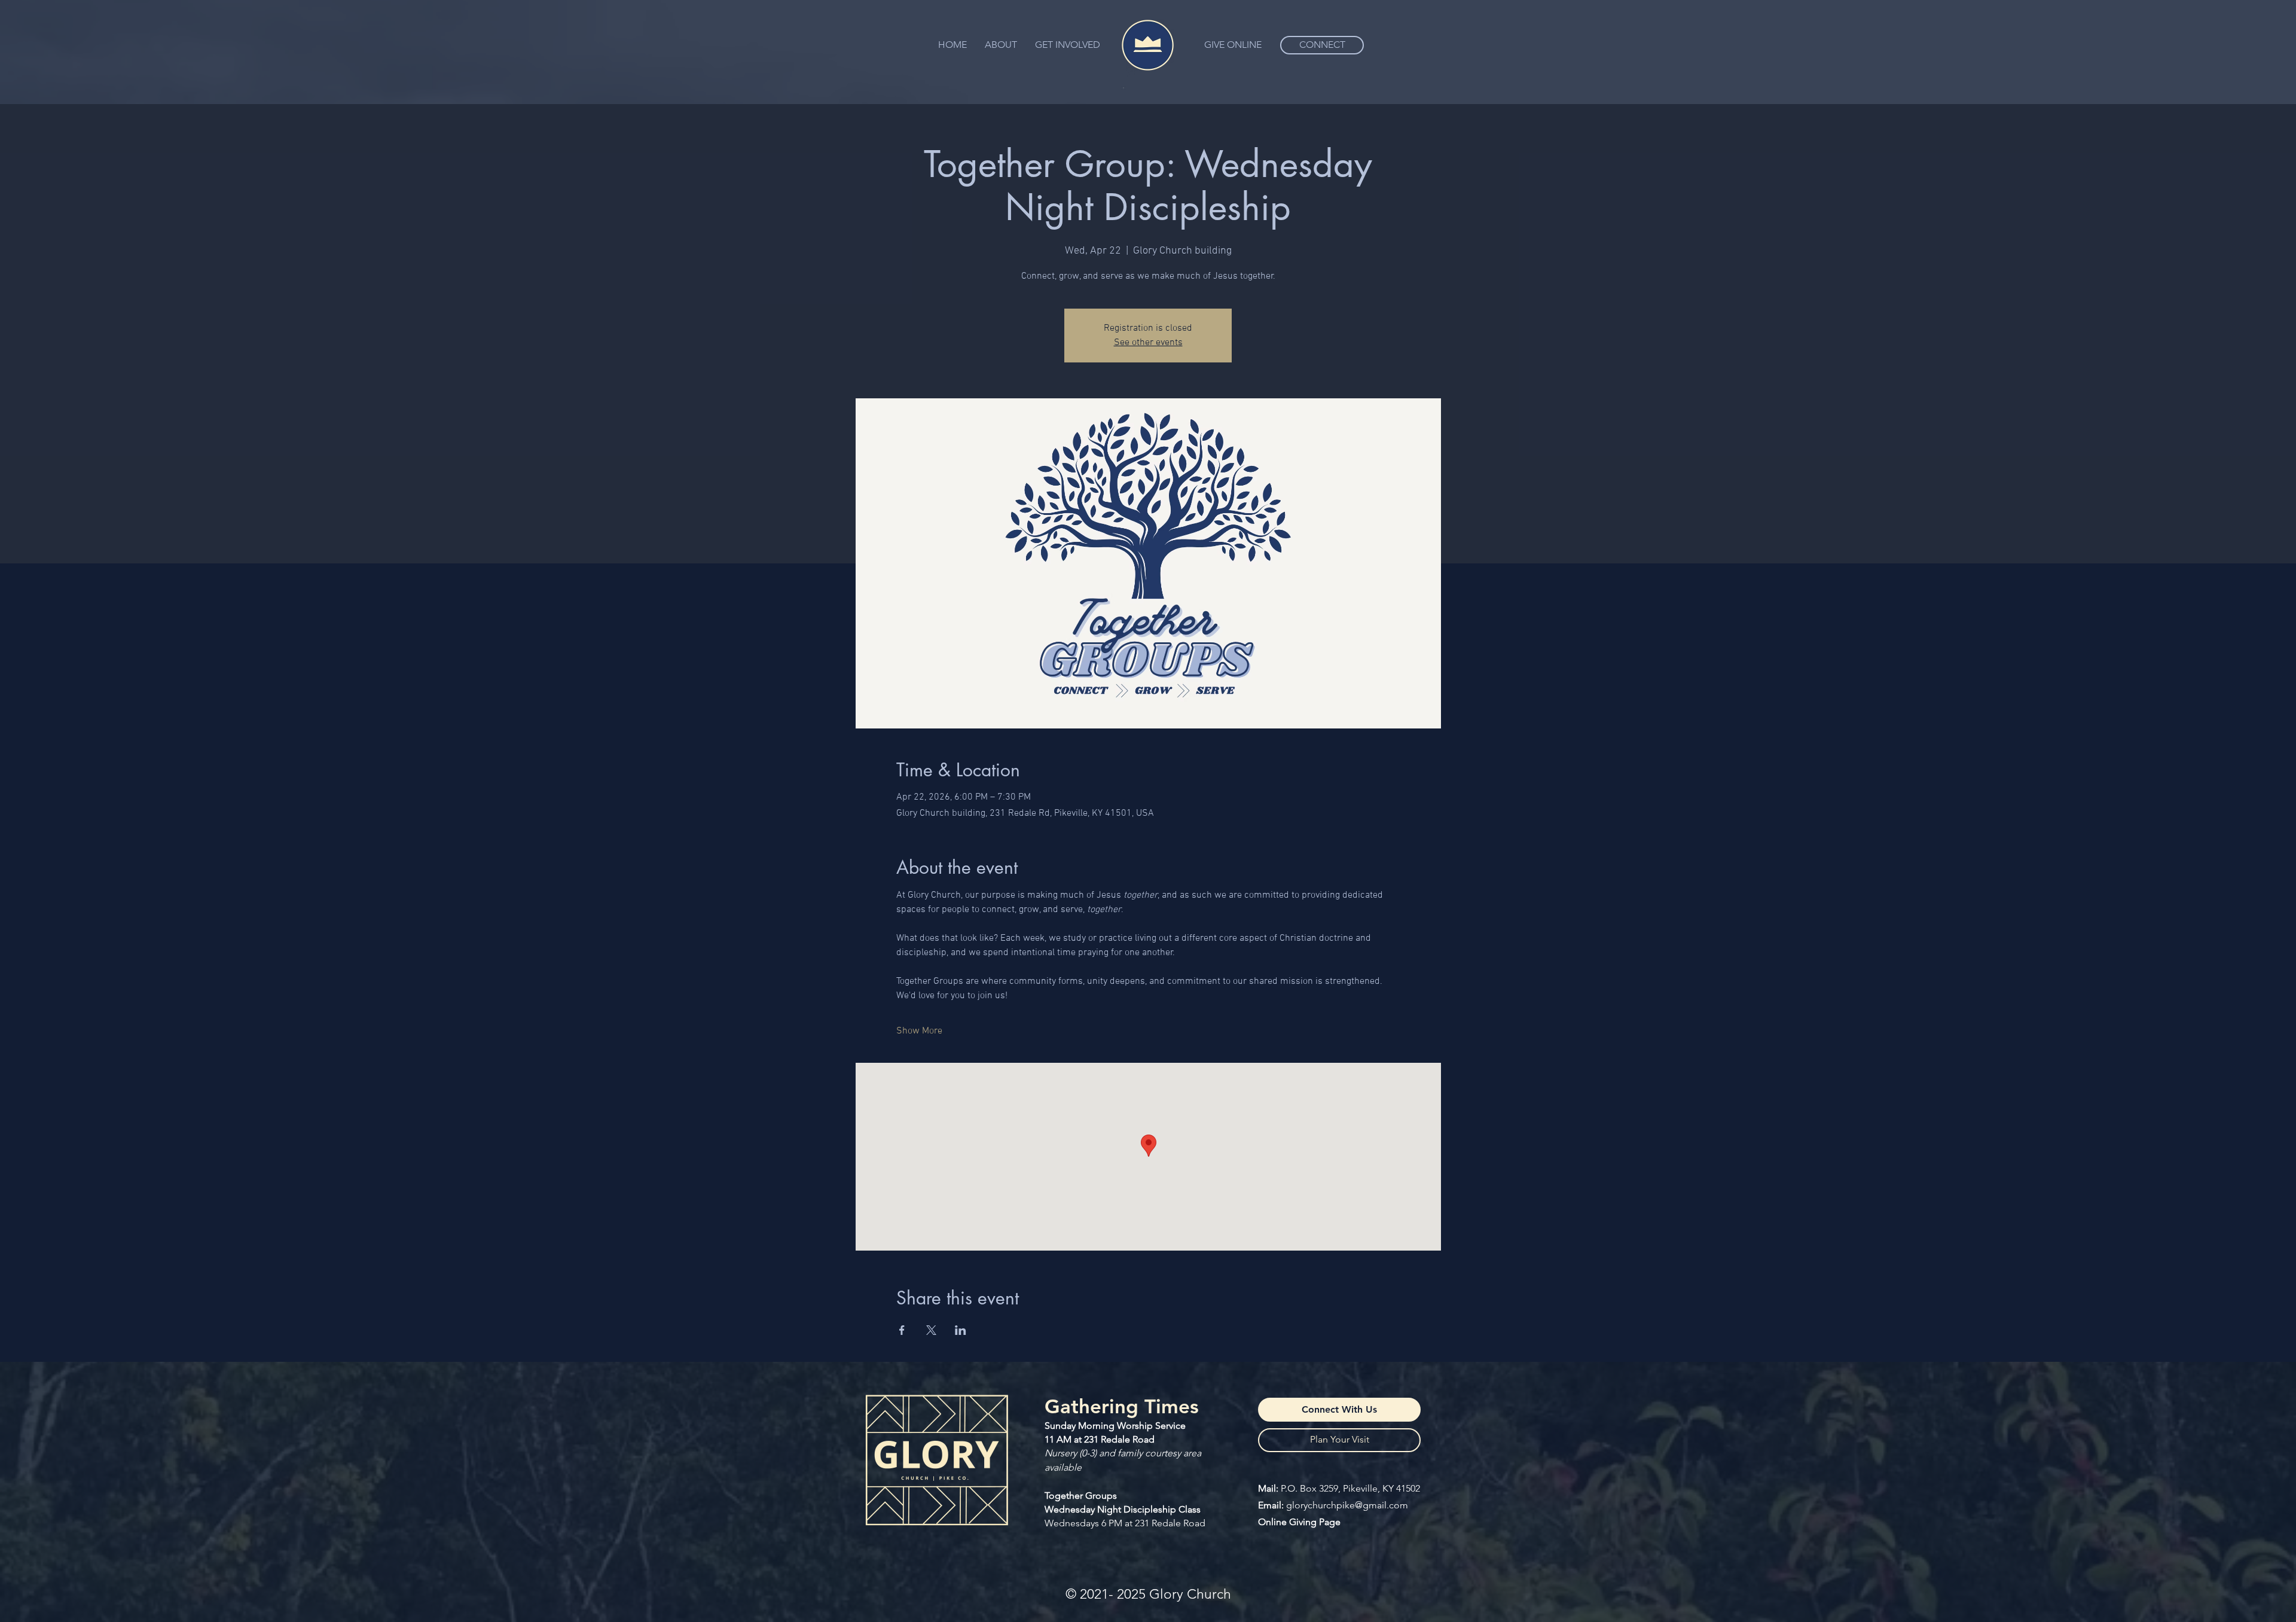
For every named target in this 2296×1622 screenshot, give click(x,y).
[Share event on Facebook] (902, 1330)
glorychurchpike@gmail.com (1347, 1505)
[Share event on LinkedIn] (961, 1330)
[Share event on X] (931, 1330)
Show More (919, 1031)
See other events (1148, 343)
